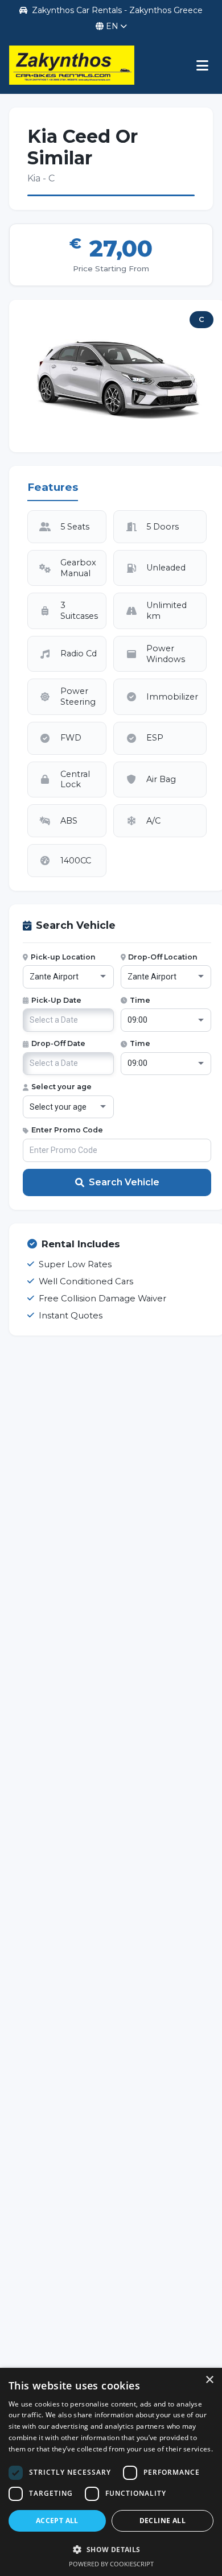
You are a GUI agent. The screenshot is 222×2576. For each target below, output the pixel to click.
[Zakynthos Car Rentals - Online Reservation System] (72, 65)
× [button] (209, 2380)
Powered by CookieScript (111, 2564)
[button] (111, 2549)
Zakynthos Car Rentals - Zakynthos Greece (117, 10)
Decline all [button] (163, 2521)
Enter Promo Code (67, 1130)
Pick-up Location (63, 957)
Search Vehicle (124, 1182)
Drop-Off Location (163, 957)
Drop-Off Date (58, 1043)
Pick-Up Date (56, 1000)
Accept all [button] (57, 2521)
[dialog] (111, 2472)
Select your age (61, 1087)
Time (140, 1000)
